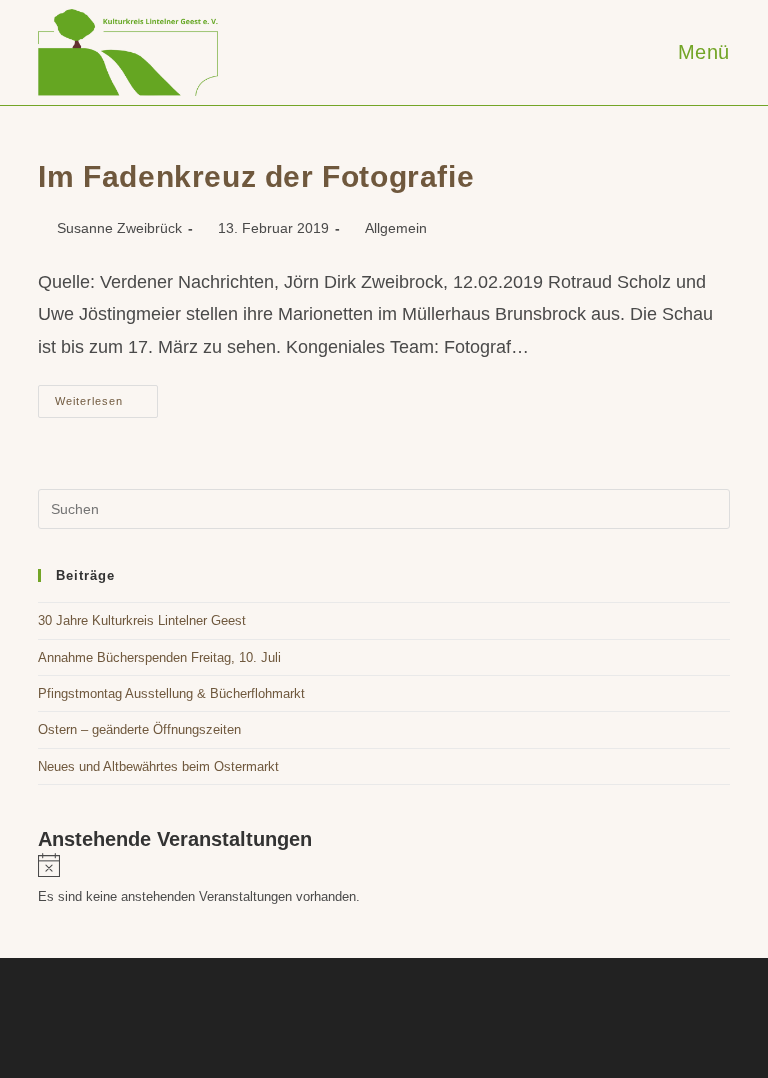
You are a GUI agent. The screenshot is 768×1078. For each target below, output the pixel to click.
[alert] (383, 880)
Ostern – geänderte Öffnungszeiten (139, 729)
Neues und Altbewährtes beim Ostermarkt (158, 766)
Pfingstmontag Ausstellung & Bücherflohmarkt (171, 693)
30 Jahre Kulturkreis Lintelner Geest (142, 620)
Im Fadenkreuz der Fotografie (256, 176)
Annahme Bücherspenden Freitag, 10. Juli (159, 657)
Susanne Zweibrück (119, 228)
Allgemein (396, 228)
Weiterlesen (106, 406)
